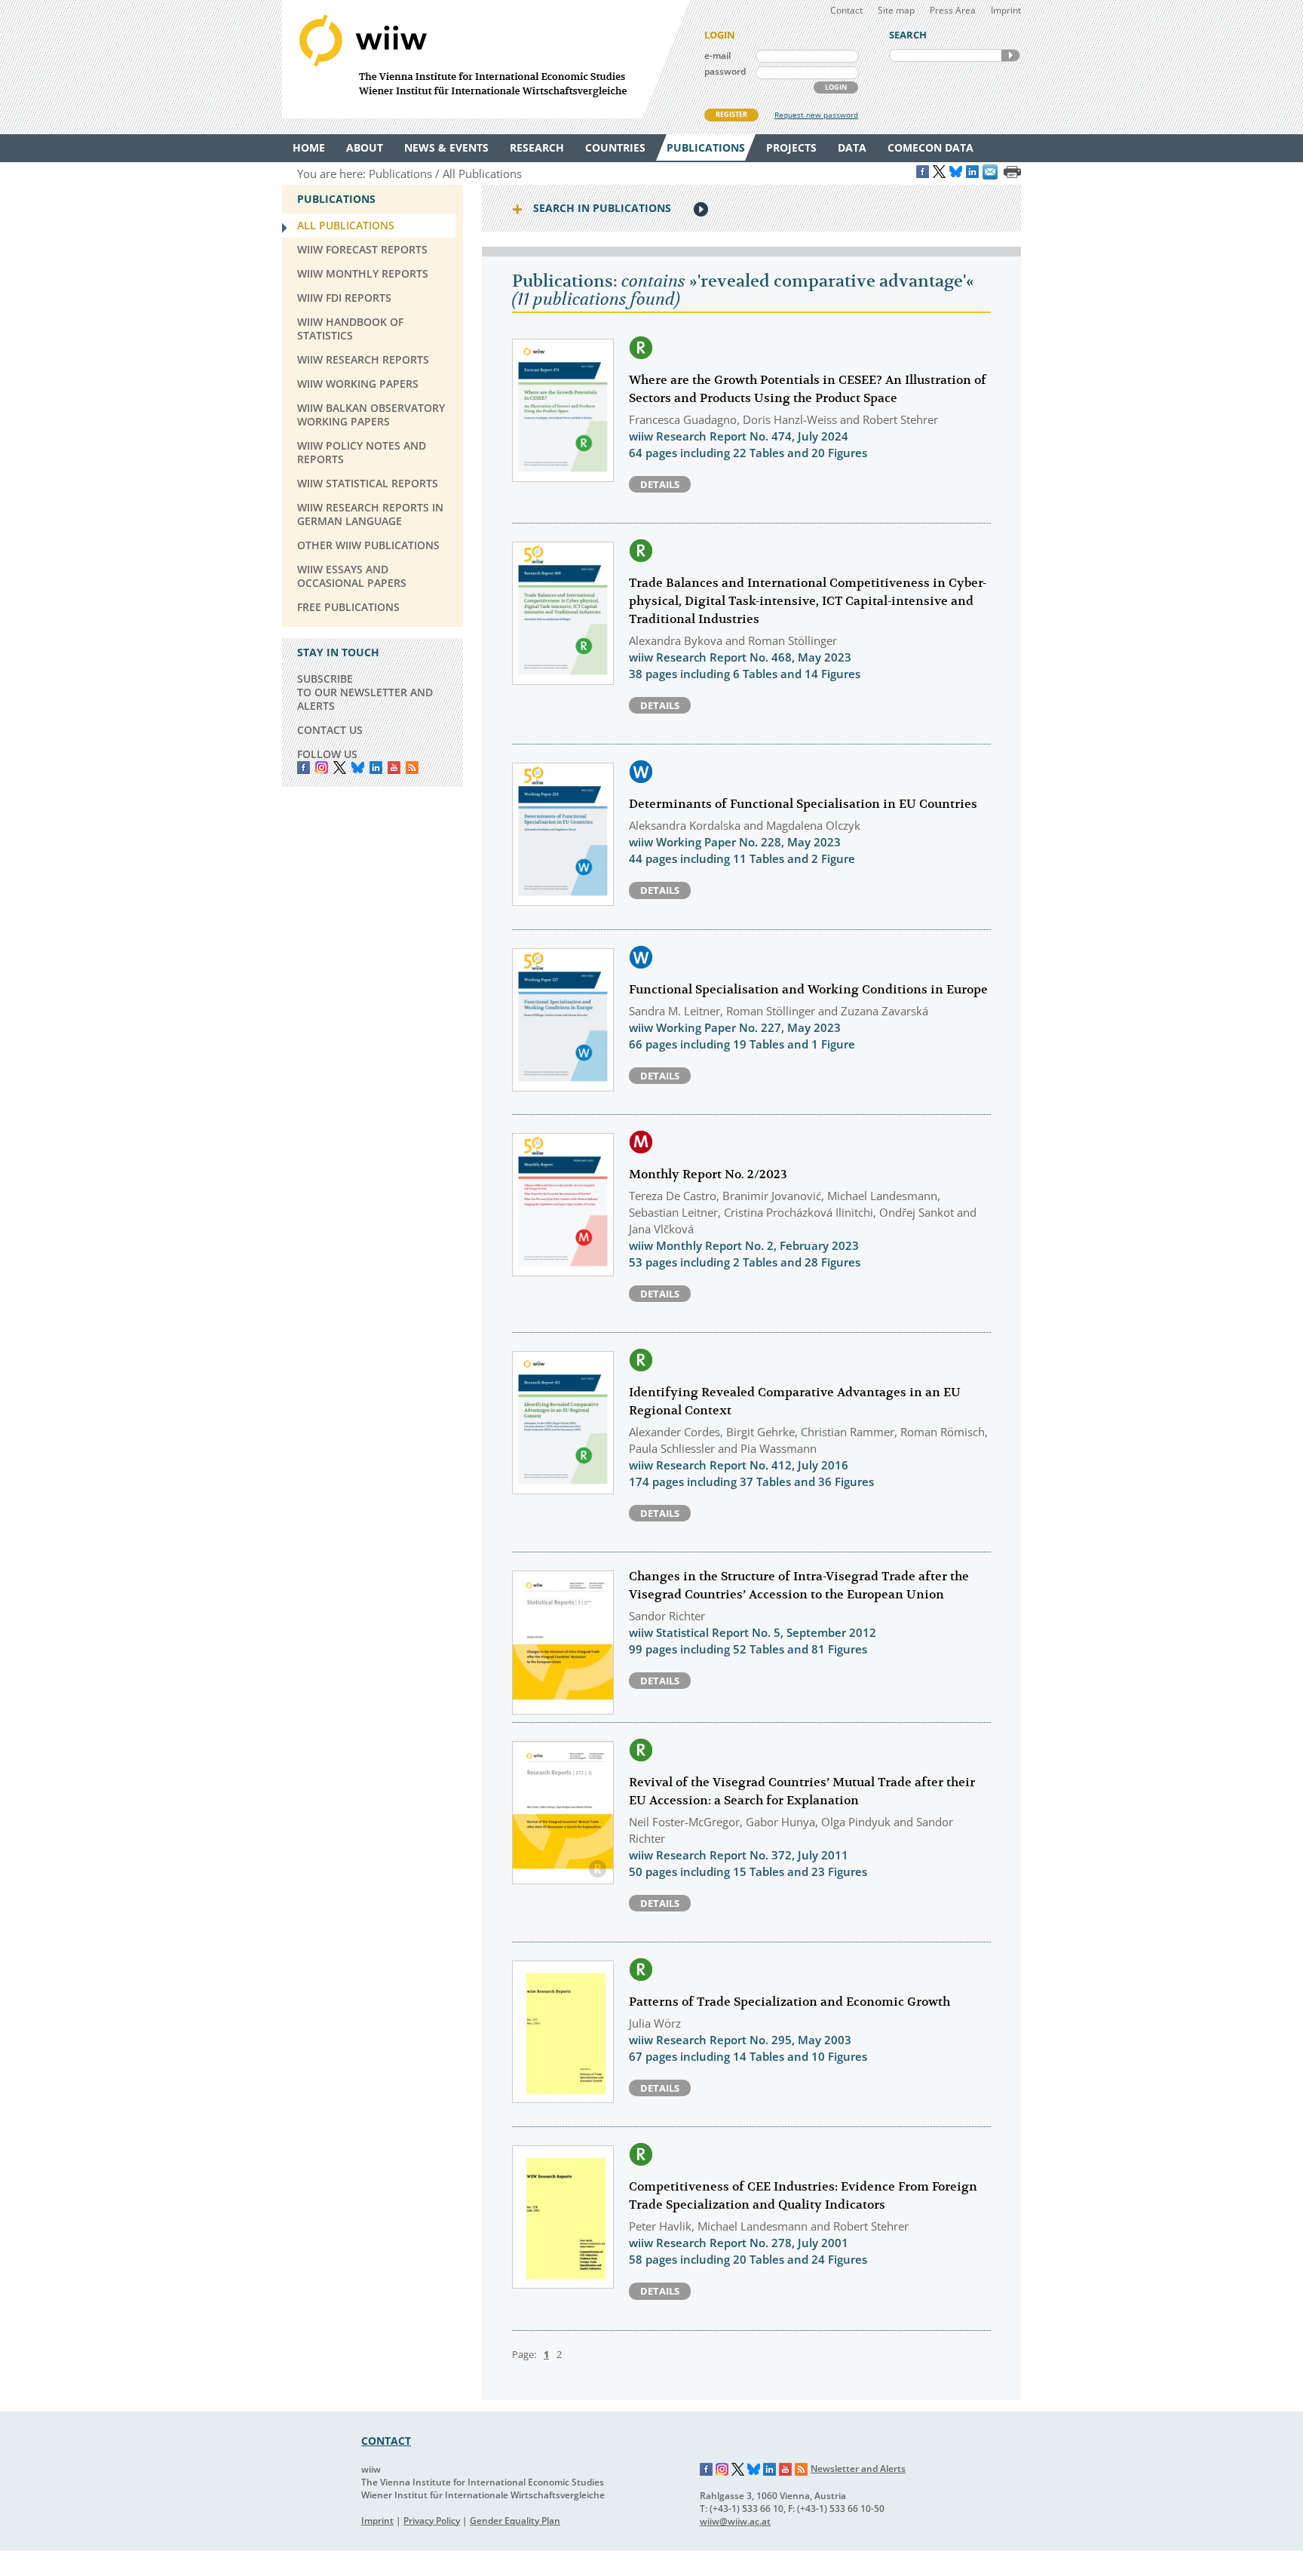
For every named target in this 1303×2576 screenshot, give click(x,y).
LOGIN (836, 87)
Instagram (722, 2470)
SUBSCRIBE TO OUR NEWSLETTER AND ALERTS (365, 692)
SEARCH (1010, 55)
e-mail (717, 55)
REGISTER (731, 114)
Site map (896, 10)
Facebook (304, 768)
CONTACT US (330, 730)
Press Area (953, 10)
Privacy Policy (432, 2521)
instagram (322, 768)
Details (660, 484)
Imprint (1006, 10)
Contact (846, 10)
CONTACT (386, 2441)
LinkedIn (376, 768)
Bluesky (358, 768)
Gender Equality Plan (515, 2521)
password (725, 71)
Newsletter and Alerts (858, 2469)
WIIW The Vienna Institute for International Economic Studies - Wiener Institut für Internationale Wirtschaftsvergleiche (486, 59)
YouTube (394, 768)
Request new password (816, 115)
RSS (412, 768)
